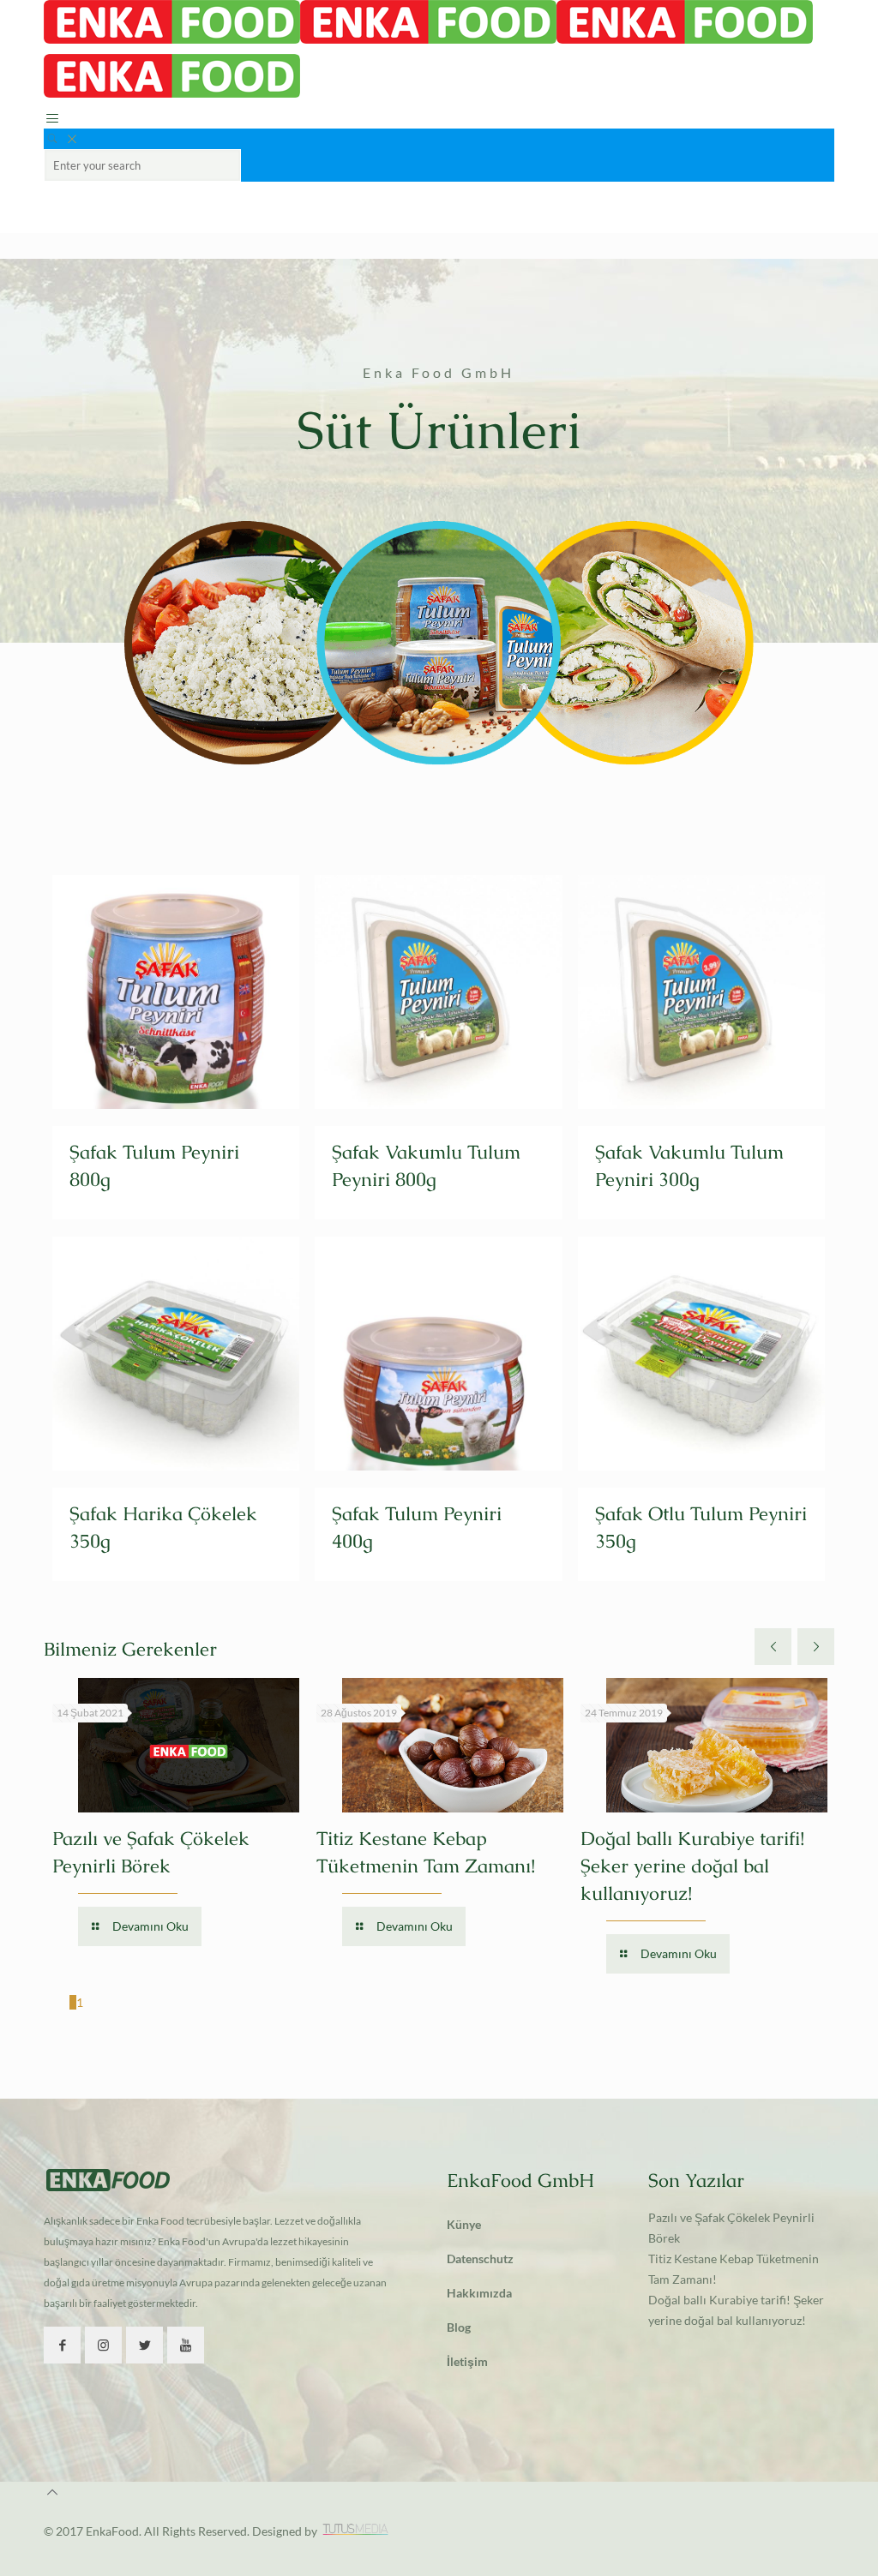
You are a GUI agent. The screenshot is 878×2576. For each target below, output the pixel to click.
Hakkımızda (479, 2293)
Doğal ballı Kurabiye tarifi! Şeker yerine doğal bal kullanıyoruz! (692, 1866)
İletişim (467, 2361)
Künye (464, 2224)
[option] (176, 1815)
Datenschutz (480, 2258)
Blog (459, 2327)
